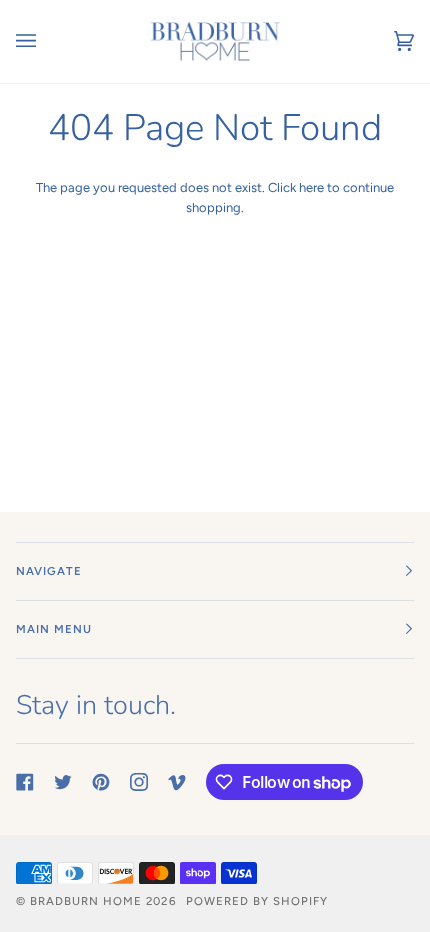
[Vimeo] (177, 782)
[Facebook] (25, 782)
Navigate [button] (49, 571)
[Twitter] (63, 782)
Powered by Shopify (257, 901)
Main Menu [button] (54, 629)
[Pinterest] (101, 782)
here (311, 187)
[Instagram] (139, 782)
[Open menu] (46, 41)
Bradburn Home (86, 901)
